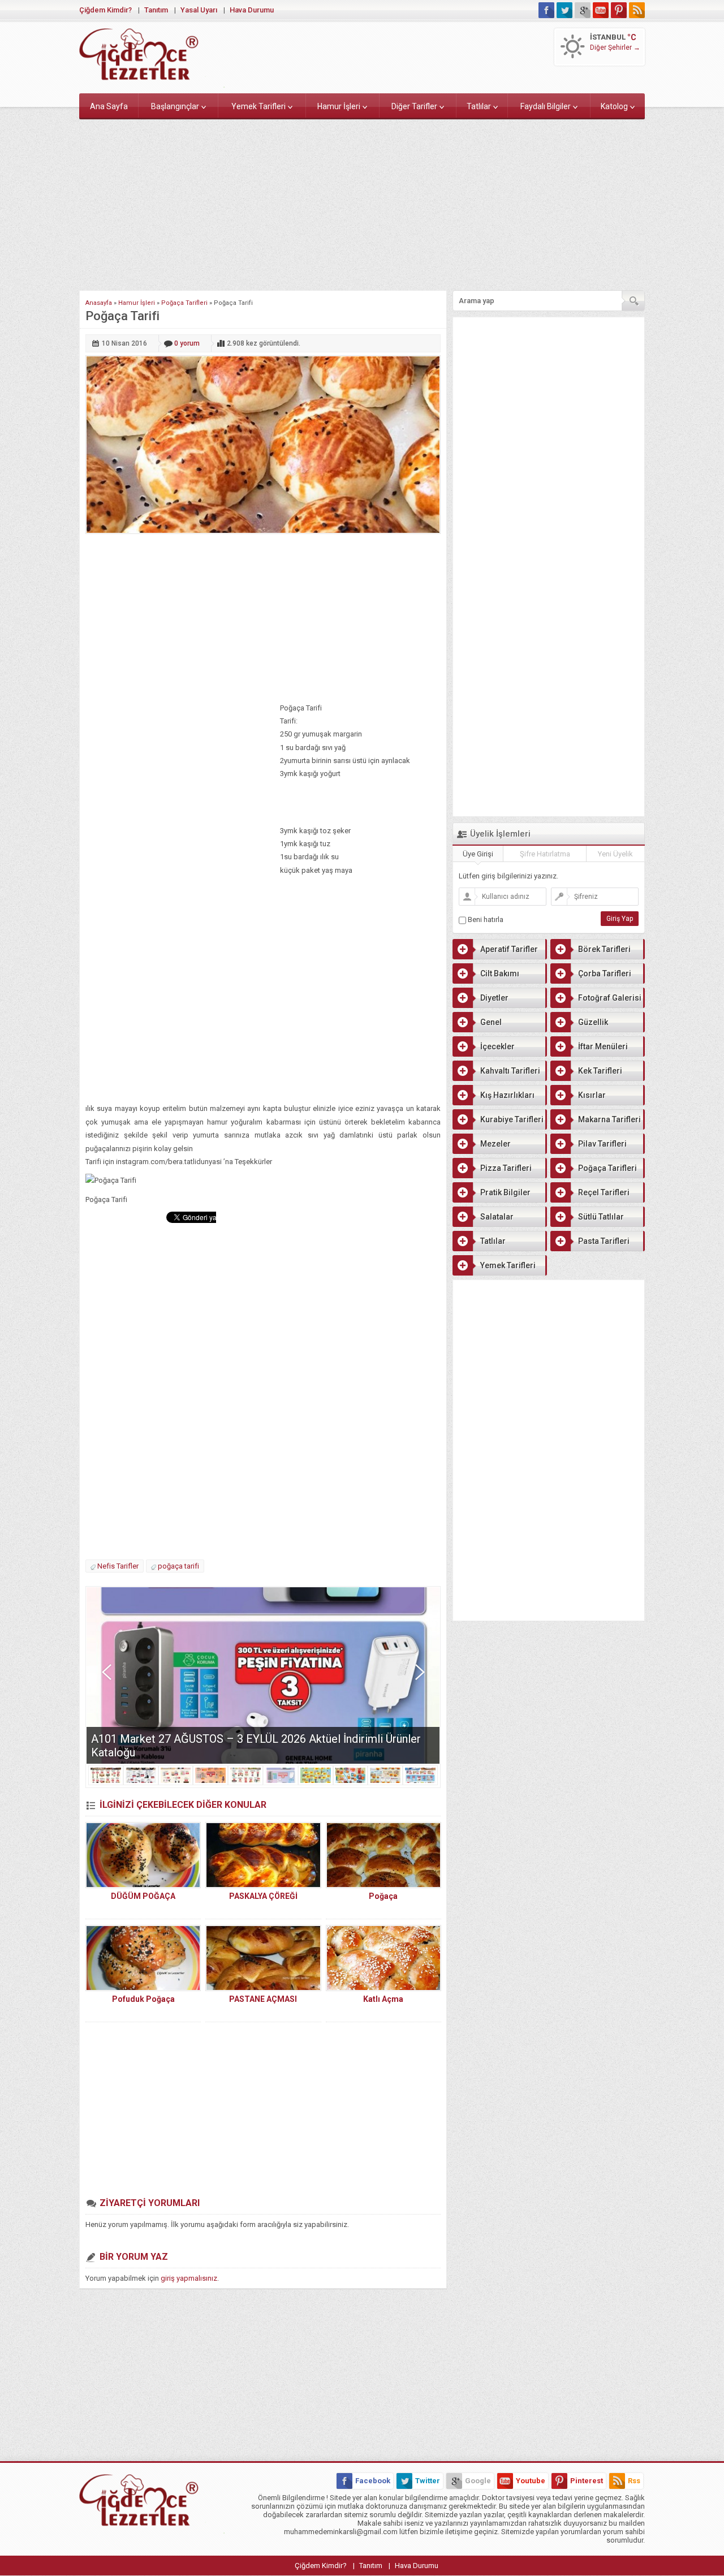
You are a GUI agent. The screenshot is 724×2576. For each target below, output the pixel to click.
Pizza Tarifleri (506, 1168)
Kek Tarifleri (600, 1071)
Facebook (373, 2481)
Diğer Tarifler (414, 106)
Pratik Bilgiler (505, 1192)
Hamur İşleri (339, 106)
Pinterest (587, 2481)
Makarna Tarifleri (609, 1119)
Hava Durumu (252, 10)
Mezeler (495, 1144)
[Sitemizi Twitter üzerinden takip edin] (564, 10)
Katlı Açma (383, 1999)
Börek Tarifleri (604, 949)
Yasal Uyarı (199, 10)
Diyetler (494, 998)
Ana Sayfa (109, 106)
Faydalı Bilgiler (546, 106)
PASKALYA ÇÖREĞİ (263, 1896)
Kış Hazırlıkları (507, 1095)
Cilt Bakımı (500, 973)
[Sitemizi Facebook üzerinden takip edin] (546, 10)
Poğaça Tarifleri (184, 303)
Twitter (428, 2481)
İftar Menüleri (603, 1046)
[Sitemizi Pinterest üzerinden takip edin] (619, 10)
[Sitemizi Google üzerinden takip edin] (583, 10)
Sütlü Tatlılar (601, 1217)
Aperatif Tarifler (509, 949)
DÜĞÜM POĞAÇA (143, 1896)
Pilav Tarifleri (602, 1144)
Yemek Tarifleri (258, 106)
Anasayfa (99, 303)
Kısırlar (592, 1095)
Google (478, 2481)
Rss (634, 2481)
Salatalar (497, 1217)
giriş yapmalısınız (189, 2278)
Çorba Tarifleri (605, 973)
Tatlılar (479, 106)
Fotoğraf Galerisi (610, 998)
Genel (491, 1022)
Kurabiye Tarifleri (512, 1119)
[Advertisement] (362, 203)
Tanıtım (156, 10)
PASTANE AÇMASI (263, 1999)
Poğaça (383, 1896)
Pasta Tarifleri (604, 1241)
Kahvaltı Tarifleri (510, 1071)
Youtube (531, 2481)
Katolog (614, 106)
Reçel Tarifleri (604, 1192)
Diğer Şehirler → (615, 48)
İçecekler (497, 1046)
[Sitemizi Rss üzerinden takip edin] (637, 10)
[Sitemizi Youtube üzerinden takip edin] (601, 10)
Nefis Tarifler (118, 1566)
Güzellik (593, 1022)
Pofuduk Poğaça (143, 1999)
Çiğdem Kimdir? (105, 10)
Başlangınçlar (175, 106)
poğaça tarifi (178, 1566)
